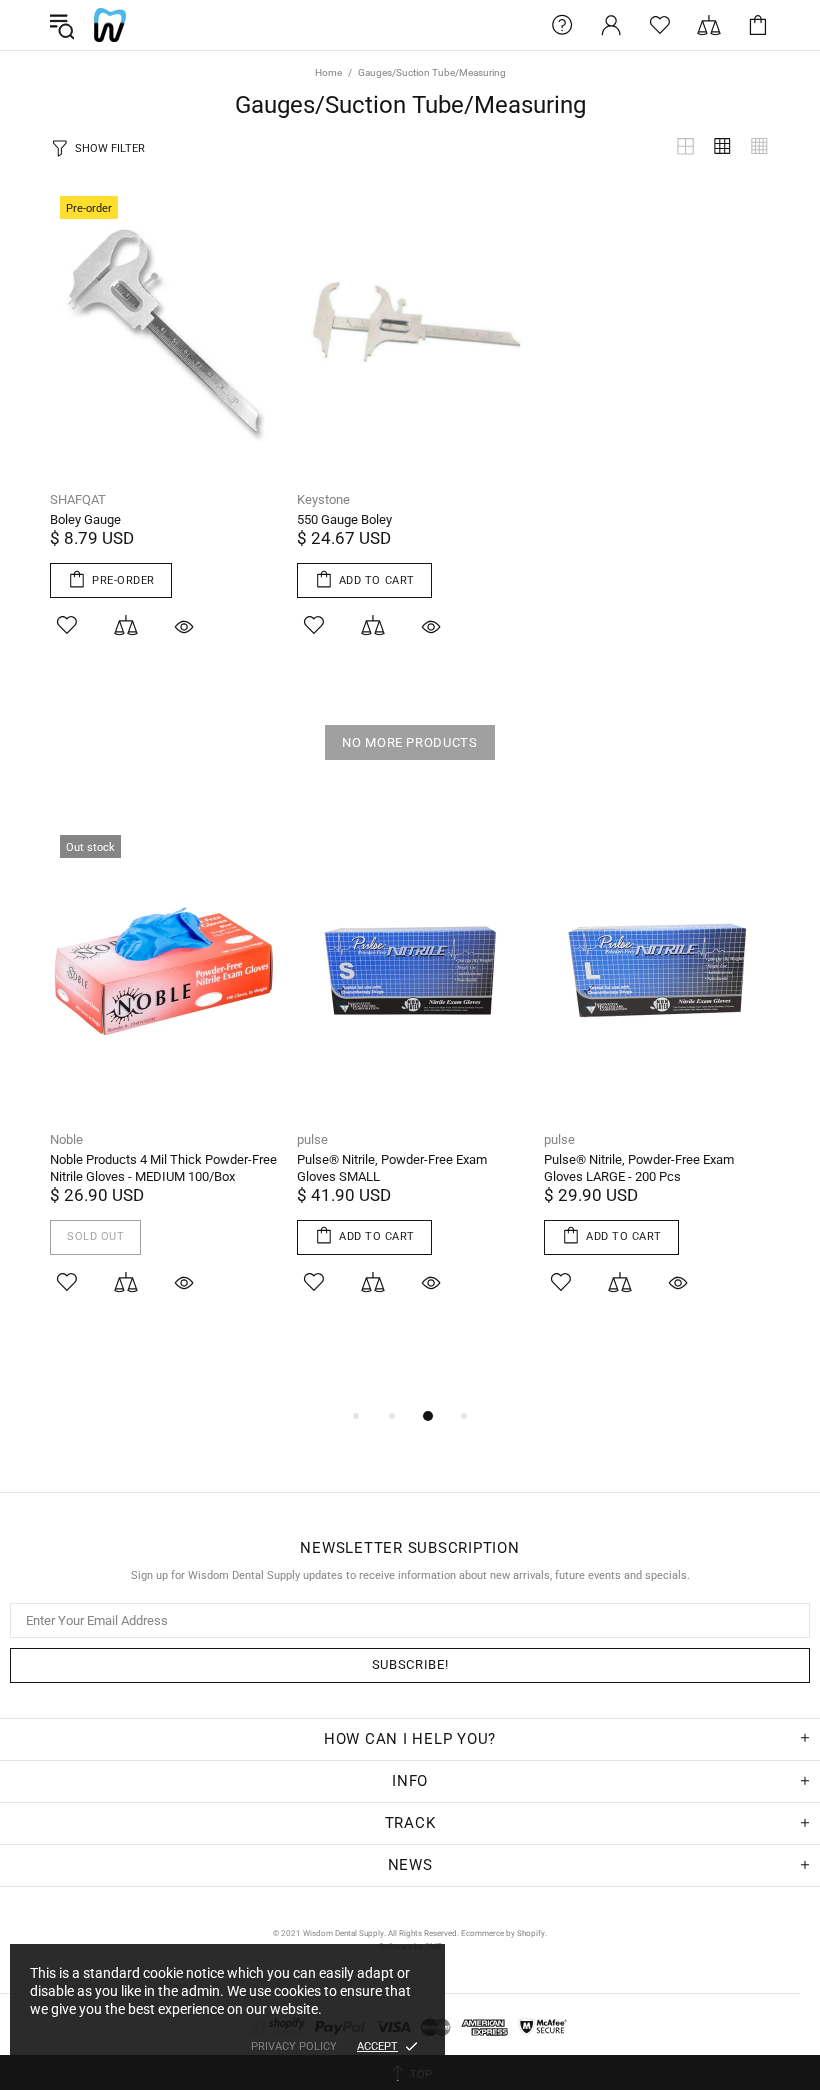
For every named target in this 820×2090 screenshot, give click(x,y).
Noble (66, 1139)
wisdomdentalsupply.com (110, 25)
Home (328, 72)
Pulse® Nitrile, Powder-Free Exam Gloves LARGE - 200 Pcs (639, 1168)
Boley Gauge (85, 519)
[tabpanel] (163, 1086)
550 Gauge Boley (344, 519)
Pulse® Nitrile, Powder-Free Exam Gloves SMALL (392, 1168)
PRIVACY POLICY (294, 2046)
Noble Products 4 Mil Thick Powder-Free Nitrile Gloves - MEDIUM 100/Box (163, 1168)
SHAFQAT (78, 499)
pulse (312, 1139)
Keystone (323, 499)
